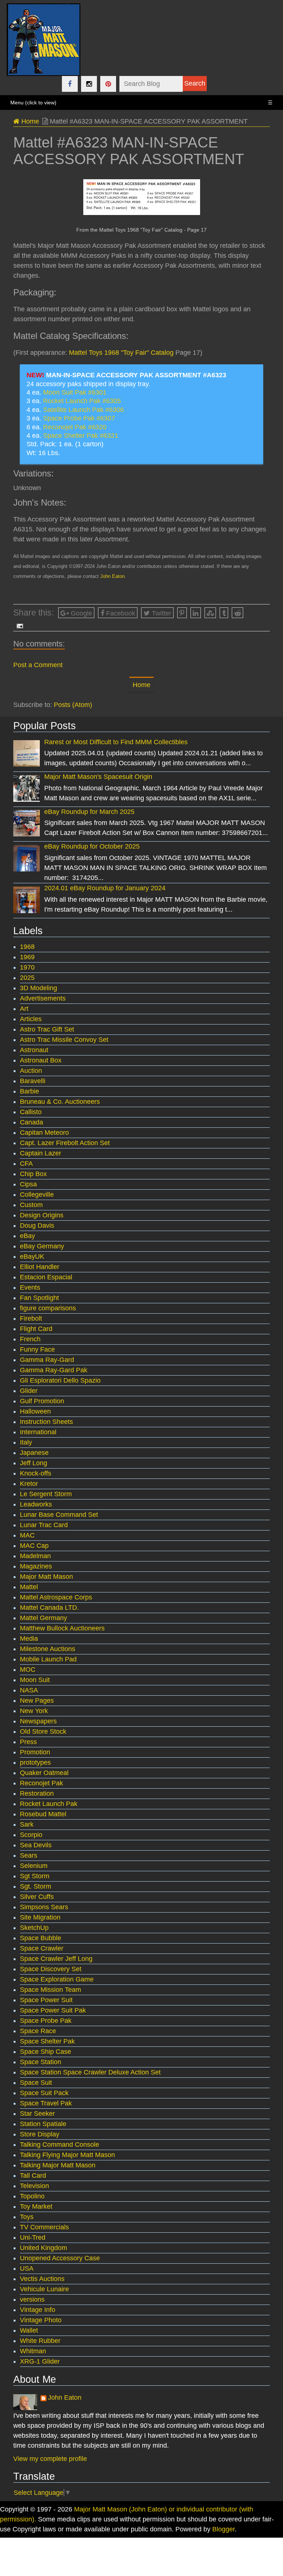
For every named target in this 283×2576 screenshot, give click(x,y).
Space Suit (36, 2083)
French (30, 1339)
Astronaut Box (41, 1060)
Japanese (34, 1453)
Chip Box (33, 1174)
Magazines (36, 1566)
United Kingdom (43, 2248)
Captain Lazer (41, 1153)
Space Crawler (42, 1948)
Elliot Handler (40, 1267)
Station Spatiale (43, 2124)
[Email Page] (18, 626)
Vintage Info (38, 2310)
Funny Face (37, 1349)
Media (29, 1639)
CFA (26, 1164)
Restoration (37, 1793)
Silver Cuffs (37, 1897)
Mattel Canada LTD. (49, 1608)
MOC (28, 1670)
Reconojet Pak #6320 (75, 427)
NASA (29, 1690)
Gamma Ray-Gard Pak (54, 1370)
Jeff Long (34, 1463)
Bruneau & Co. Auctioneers (60, 1102)
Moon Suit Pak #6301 (75, 392)
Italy (26, 1442)
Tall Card (33, 2175)
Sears (29, 1855)
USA (27, 2268)
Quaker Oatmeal (44, 1773)
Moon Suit (35, 1680)
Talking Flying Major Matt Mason (67, 2155)
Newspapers (38, 1721)
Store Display (40, 2134)
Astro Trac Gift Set (47, 1029)
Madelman (35, 1556)
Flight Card (36, 1329)
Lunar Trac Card (44, 1525)
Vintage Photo (41, 2320)
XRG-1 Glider (40, 2361)
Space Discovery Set (51, 1969)
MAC (27, 1535)
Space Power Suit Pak (53, 2010)
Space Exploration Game (57, 1979)
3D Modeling (39, 988)
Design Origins (42, 1215)
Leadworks (36, 1504)
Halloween (35, 1411)
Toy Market (36, 2206)
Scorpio (31, 1835)
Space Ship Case (46, 2052)
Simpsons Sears (44, 1907)
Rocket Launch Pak (49, 1804)
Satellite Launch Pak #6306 (83, 410)
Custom (31, 1205)
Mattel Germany (43, 1618)
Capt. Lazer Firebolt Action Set (65, 1143)
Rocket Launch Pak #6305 (82, 401)
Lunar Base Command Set (59, 1515)
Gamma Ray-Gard (47, 1360)
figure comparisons (48, 1308)
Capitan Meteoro (44, 1133)
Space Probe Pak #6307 (79, 418)
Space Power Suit (46, 2000)
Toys (27, 2217)
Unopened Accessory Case (60, 2258)
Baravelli (33, 1081)
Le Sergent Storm (46, 1494)
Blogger (223, 2529)
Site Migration (40, 1917)
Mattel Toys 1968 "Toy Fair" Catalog (121, 353)
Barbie (29, 1091)
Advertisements (43, 998)
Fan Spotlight (39, 1298)
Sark (27, 1824)
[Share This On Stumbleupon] (210, 613)
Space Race (38, 2031)
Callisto (31, 1112)
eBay (27, 1236)
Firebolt (31, 1318)
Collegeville (37, 1195)
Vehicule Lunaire (44, 2289)
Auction (31, 1071)
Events (30, 1287)
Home (29, 121)
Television (34, 2186)
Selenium (34, 1866)
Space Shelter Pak (47, 2041)
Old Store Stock (43, 1731)
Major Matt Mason (46, 1577)
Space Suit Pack (44, 2093)
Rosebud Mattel (43, 1814)
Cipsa (28, 1184)
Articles (31, 1019)
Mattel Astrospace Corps (56, 1597)
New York (34, 1711)
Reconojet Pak (41, 1783)
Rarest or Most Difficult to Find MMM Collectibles (116, 742)
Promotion (35, 1752)
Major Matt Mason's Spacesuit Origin (98, 777)
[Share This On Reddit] (237, 613)
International (38, 1432)
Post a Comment (38, 665)
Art (24, 1009)
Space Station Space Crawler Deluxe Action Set (90, 2072)
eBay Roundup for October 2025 (92, 846)
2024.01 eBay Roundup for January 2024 (105, 888)
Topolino (32, 2196)
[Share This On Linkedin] (196, 613)
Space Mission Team (50, 1990)
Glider (29, 1391)
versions (32, 2299)
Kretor (29, 1484)
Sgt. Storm (36, 1886)
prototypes (35, 1762)
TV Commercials (44, 2227)
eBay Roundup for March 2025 (89, 812)
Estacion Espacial (46, 1277)
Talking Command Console (60, 2145)
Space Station (41, 2062)
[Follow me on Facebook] (70, 84)
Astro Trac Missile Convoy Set (64, 1040)
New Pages (37, 1700)
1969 (27, 957)
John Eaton (112, 576)
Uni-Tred (33, 2237)
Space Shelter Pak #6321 (81, 436)
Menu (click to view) (141, 103)
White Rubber (40, 2341)
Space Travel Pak (46, 2103)
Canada (32, 1122)
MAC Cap (34, 1546)
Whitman (33, 2351)
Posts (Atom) (73, 705)
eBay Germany (42, 1246)
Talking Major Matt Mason (58, 2165)
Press (28, 1742)
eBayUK (32, 1256)
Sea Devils (36, 1845)
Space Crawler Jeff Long (56, 1959)
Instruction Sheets (46, 1422)
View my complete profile (50, 2459)
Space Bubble (41, 1938)
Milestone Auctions (48, 1649)
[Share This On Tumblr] (224, 613)
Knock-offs (36, 1473)
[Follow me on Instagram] (89, 84)
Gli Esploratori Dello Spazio (60, 1380)
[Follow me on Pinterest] (108, 84)
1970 (27, 967)
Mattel (29, 1587)
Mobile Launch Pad (48, 1659)
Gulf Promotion (42, 1401)
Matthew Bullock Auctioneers (62, 1628)
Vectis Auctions (42, 2279)
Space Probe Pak (46, 2021)
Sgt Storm (35, 1876)
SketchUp (34, 1928)
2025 (27, 978)
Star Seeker (37, 2114)
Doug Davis (37, 1225)
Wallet (29, 2330)
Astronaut (34, 1050)
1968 (27, 947)
